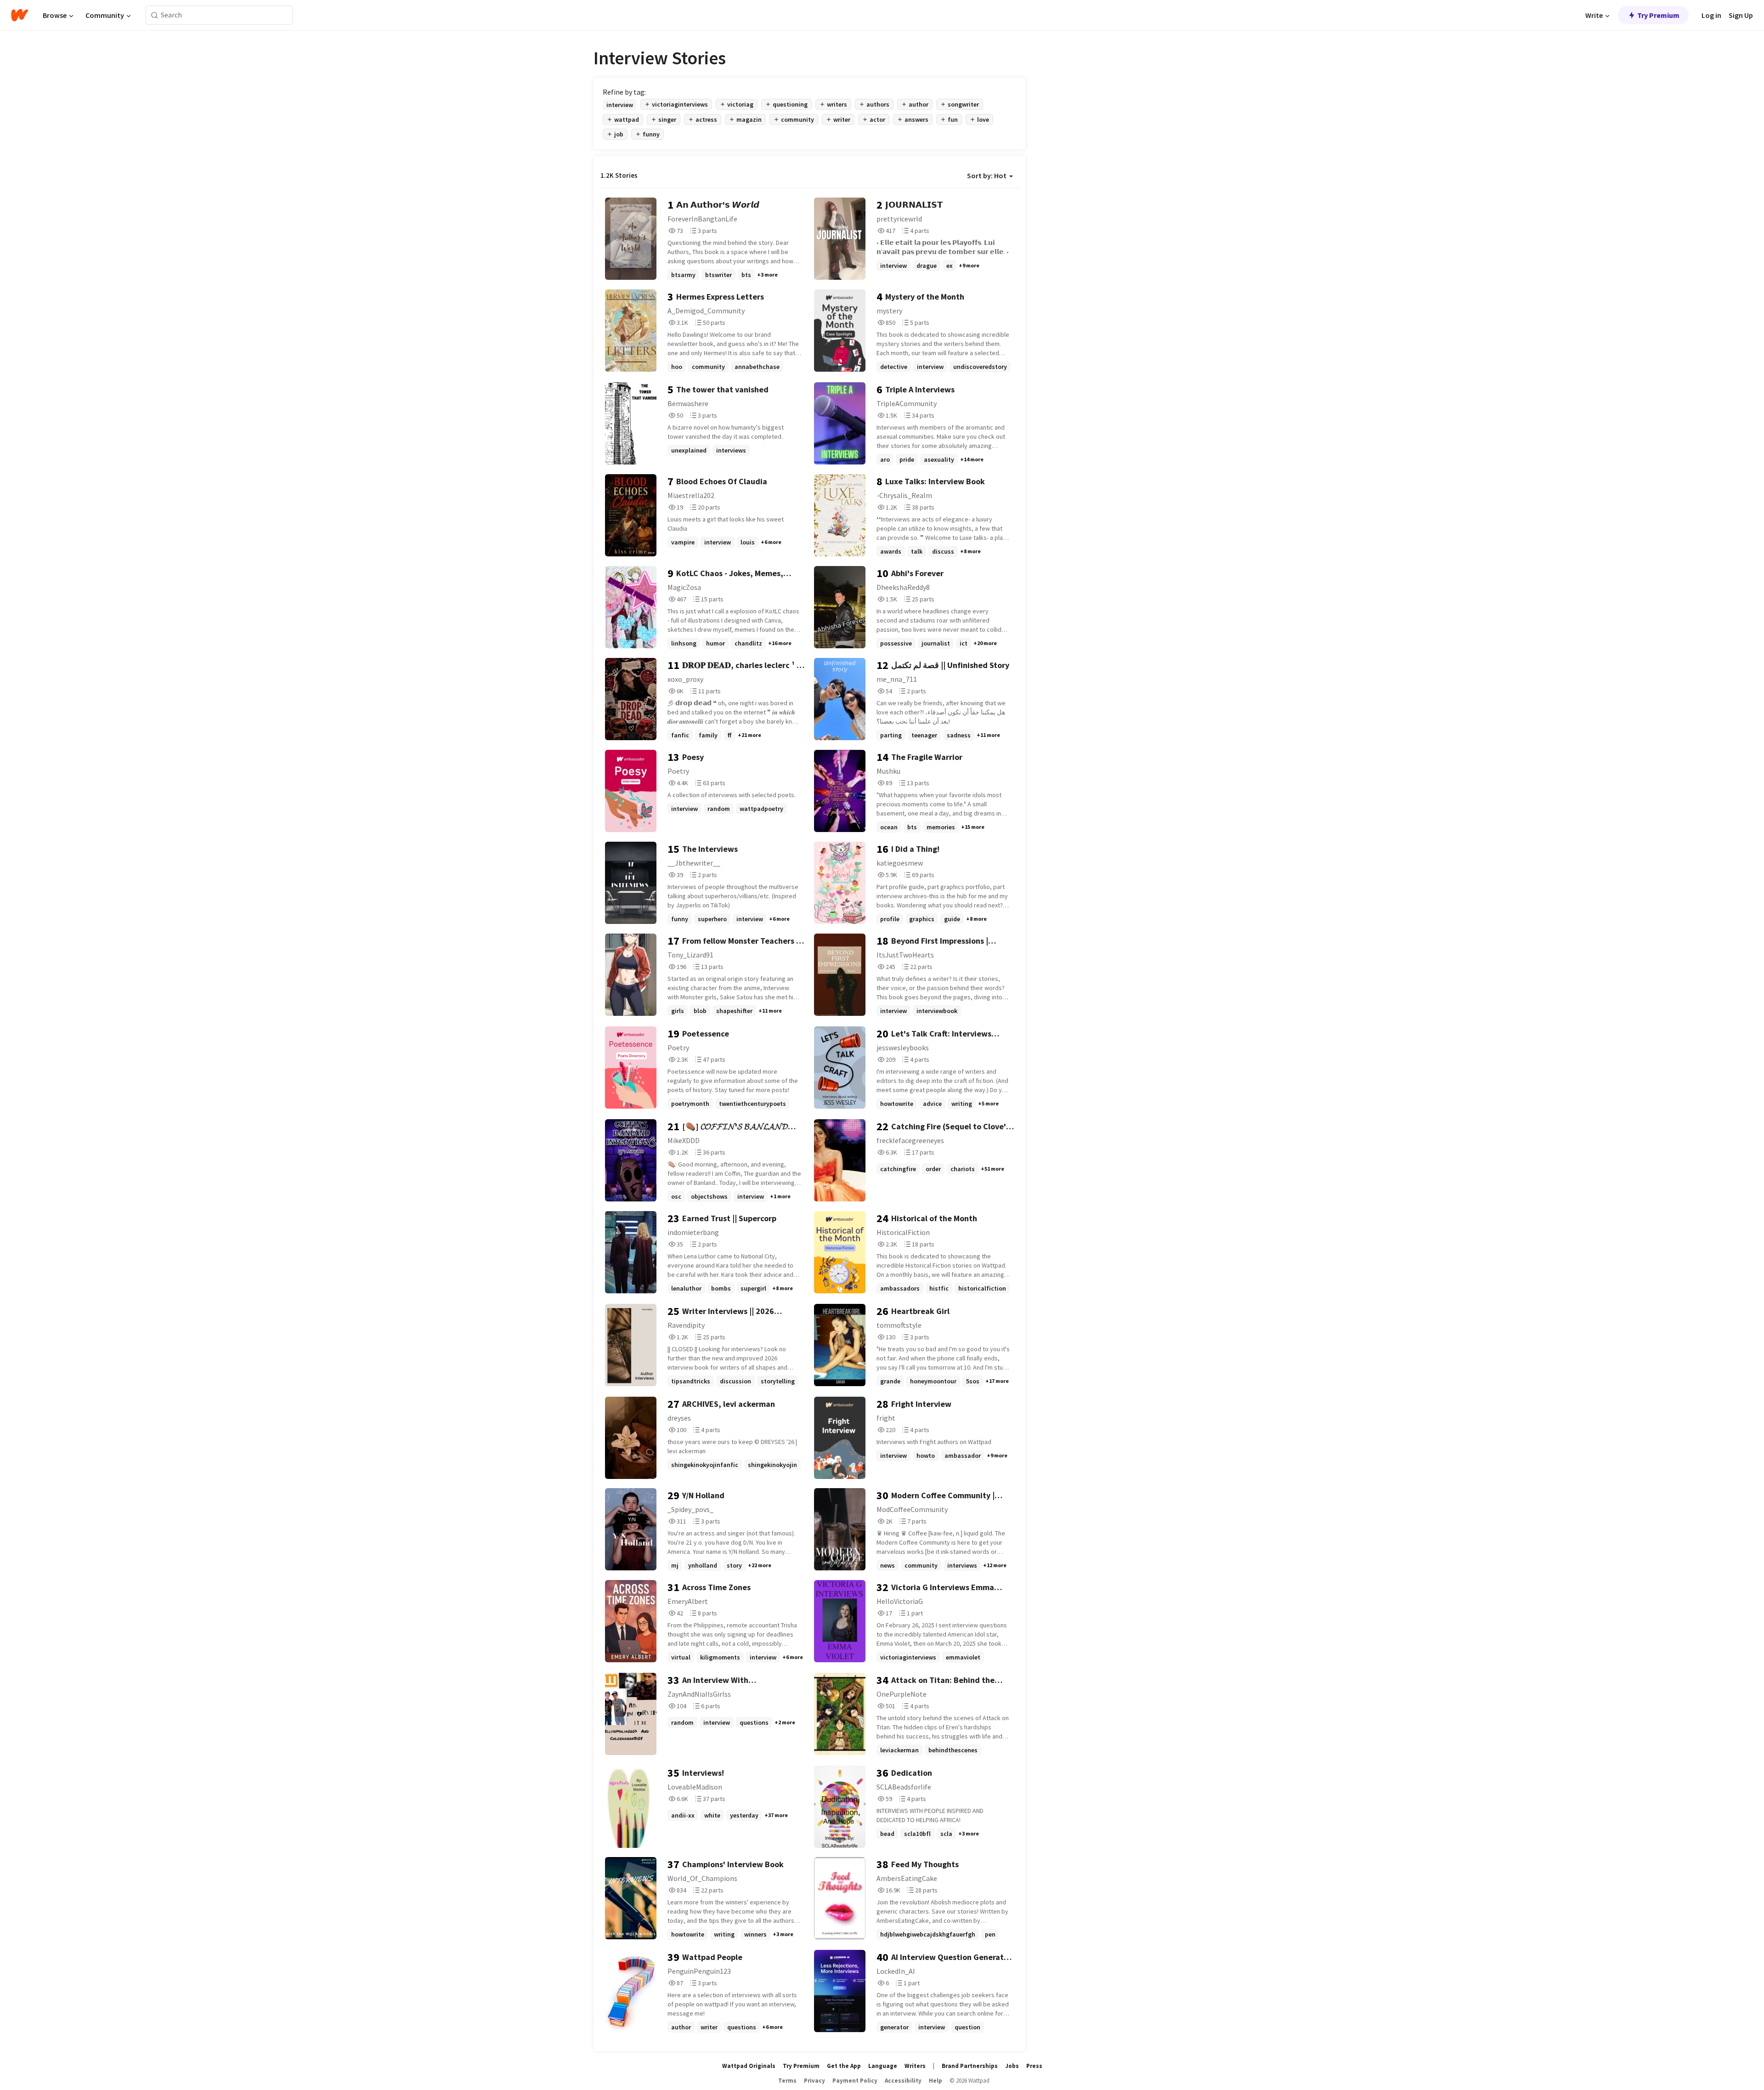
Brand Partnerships (970, 2066)
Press (1034, 2066)
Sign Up (1741, 15)
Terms (787, 2081)
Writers (915, 2066)
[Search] (155, 15)
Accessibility (903, 2081)
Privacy (814, 2081)
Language (883, 2066)
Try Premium (1658, 15)
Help (936, 2081)
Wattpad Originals (749, 2066)
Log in (1711, 15)
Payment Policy (855, 2081)
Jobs (1012, 2066)
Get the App (844, 2066)
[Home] (20, 15)
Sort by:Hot (987, 176)
